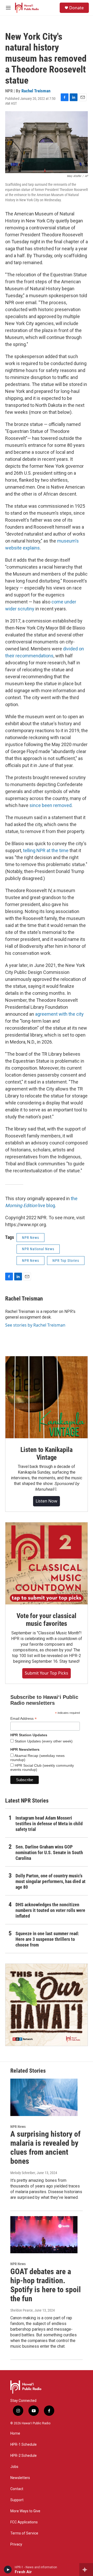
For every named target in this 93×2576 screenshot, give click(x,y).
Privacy (16, 2544)
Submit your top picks (47, 1673)
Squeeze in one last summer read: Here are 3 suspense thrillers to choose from (47, 1939)
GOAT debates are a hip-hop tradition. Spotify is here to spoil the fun (46, 2285)
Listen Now (47, 1501)
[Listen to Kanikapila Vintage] (47, 1397)
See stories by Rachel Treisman (35, 1325)
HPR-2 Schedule (24, 2456)
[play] (8, 2570)
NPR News (30, 1238)
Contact (17, 2489)
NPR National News (38, 1249)
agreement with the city (59, 1014)
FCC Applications (24, 2522)
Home (15, 2433)
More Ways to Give (25, 2511)
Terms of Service (24, 2533)
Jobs (14, 2467)
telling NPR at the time (46, 850)
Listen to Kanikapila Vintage (47, 1453)
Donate (76, 8)
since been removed (51, 805)
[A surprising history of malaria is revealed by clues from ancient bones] (44, 2097)
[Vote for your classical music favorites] (47, 1563)
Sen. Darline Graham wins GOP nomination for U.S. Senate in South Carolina (49, 1852)
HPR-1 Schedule (24, 2445)
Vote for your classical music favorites (46, 1620)
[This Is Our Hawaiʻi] (47, 2005)
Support (17, 2500)
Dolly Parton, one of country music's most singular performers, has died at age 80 (51, 1881)
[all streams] (86, 2570)
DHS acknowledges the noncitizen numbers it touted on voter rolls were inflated (50, 1910)
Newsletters (20, 2478)
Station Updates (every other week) (43, 1741)
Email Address (24, 1719)
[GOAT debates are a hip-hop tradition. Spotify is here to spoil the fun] (44, 2235)
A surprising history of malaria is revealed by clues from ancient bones (45, 2147)
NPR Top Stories (66, 1261)
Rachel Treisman (36, 91)
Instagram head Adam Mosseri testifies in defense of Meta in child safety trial (49, 1824)
